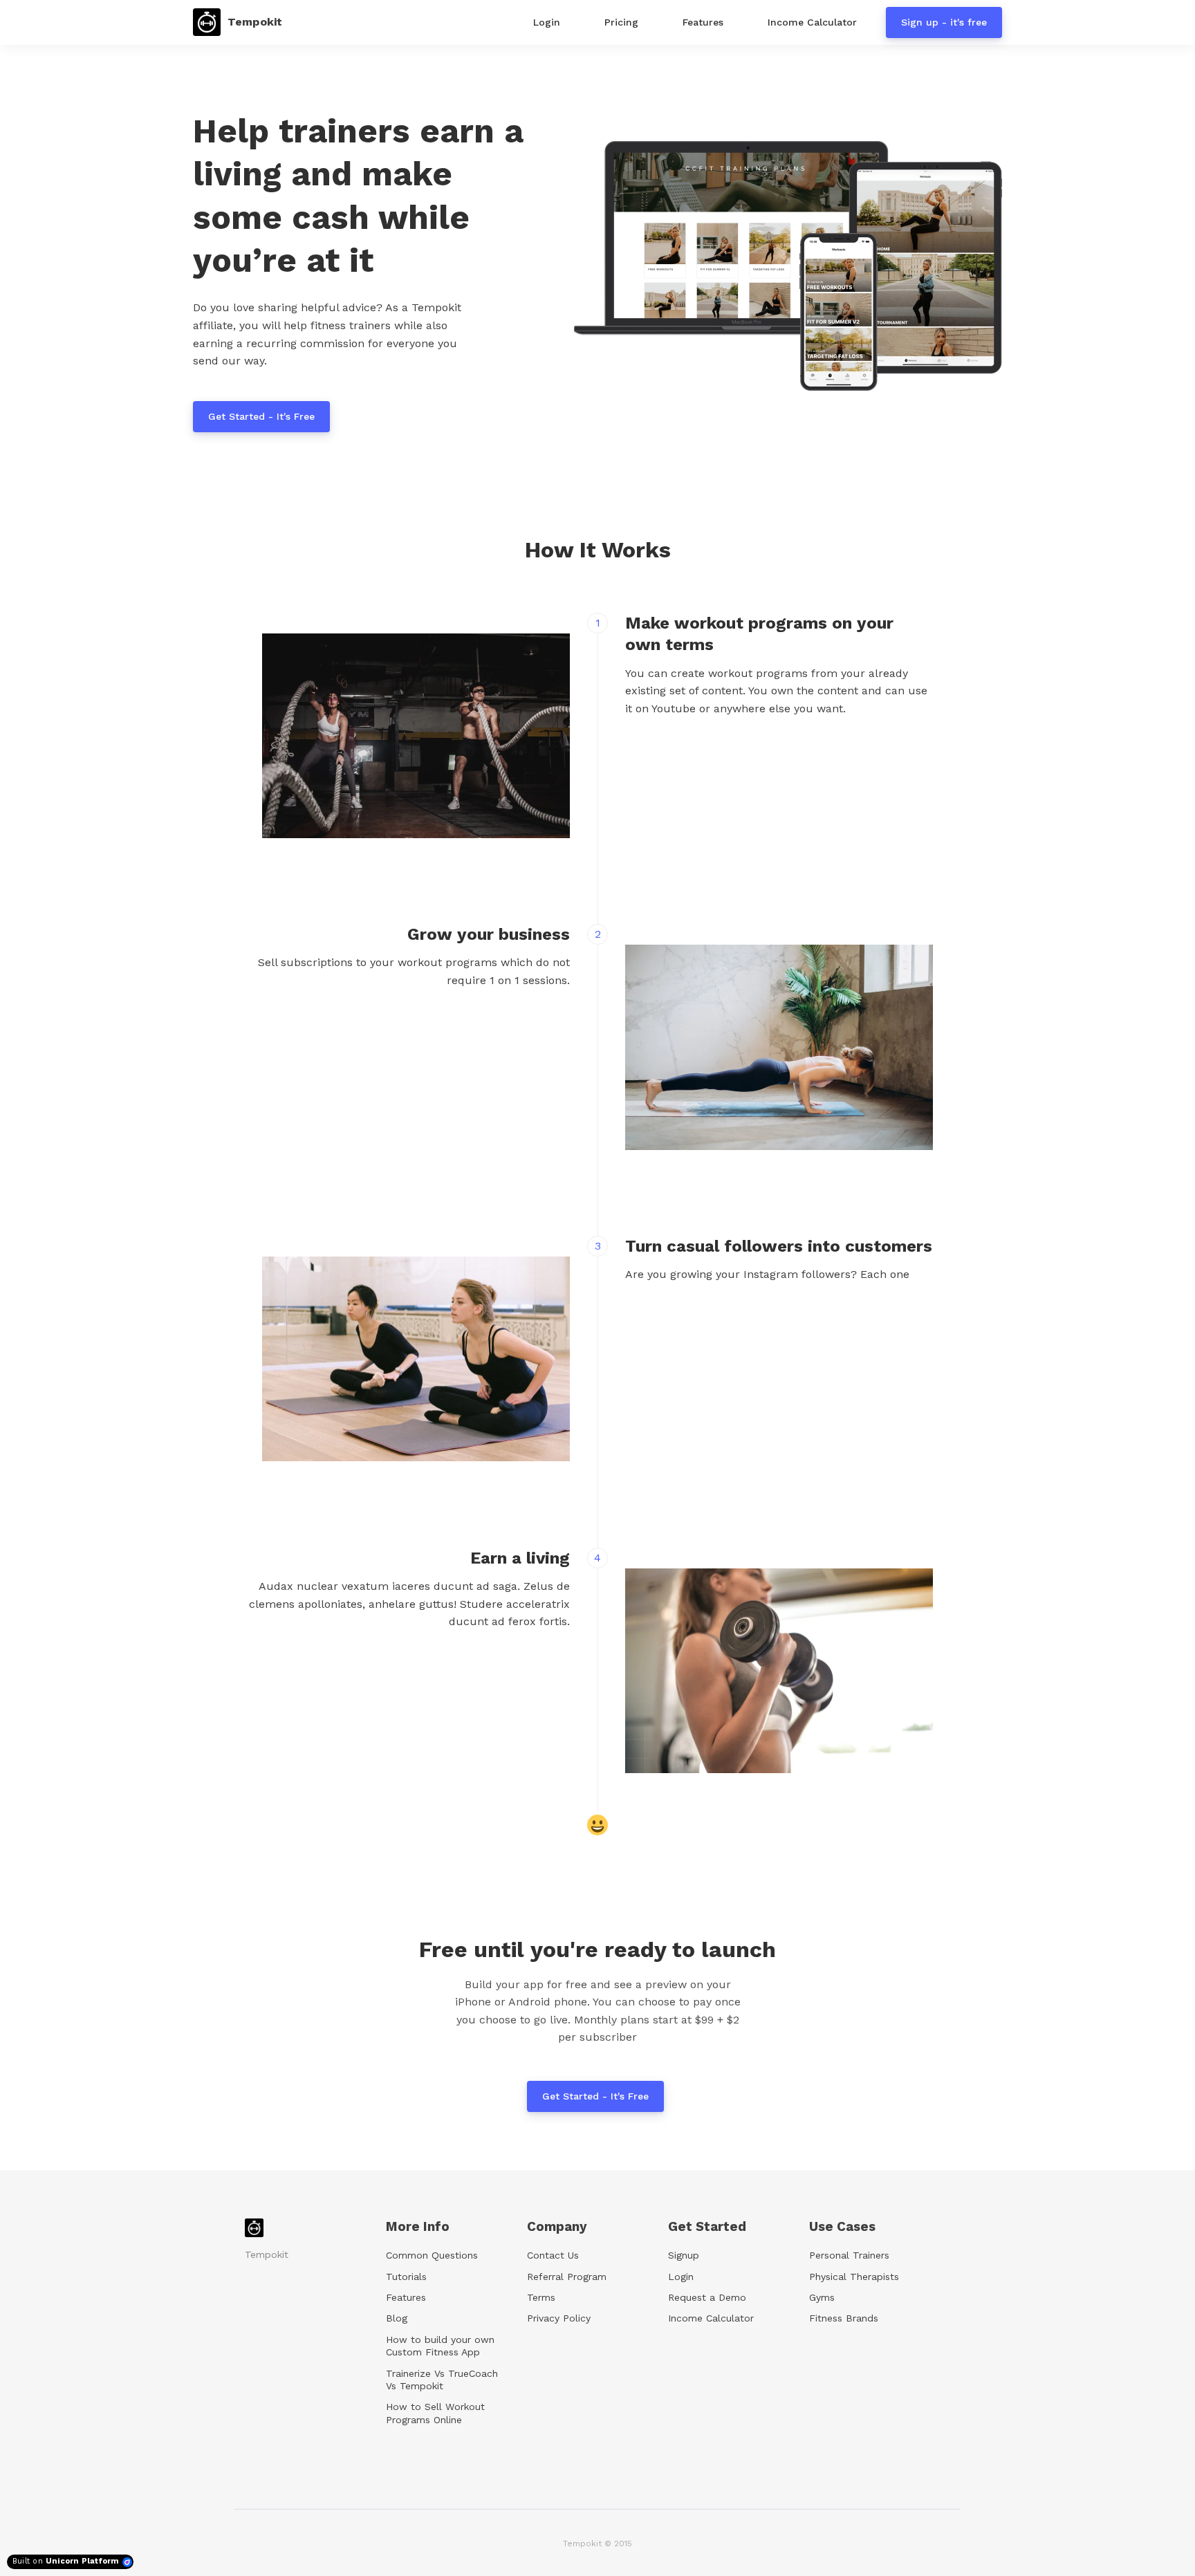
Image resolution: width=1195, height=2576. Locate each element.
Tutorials (406, 2277)
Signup (684, 2255)
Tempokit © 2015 (597, 2543)
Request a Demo (707, 2297)
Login (681, 2277)
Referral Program (567, 2277)
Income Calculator (711, 2318)
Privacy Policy (559, 2318)
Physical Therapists (854, 2277)
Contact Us (553, 2255)
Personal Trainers (849, 2255)
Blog (397, 2318)
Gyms (822, 2297)
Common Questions (432, 2255)
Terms (541, 2297)
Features (406, 2297)
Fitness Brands (844, 2318)
